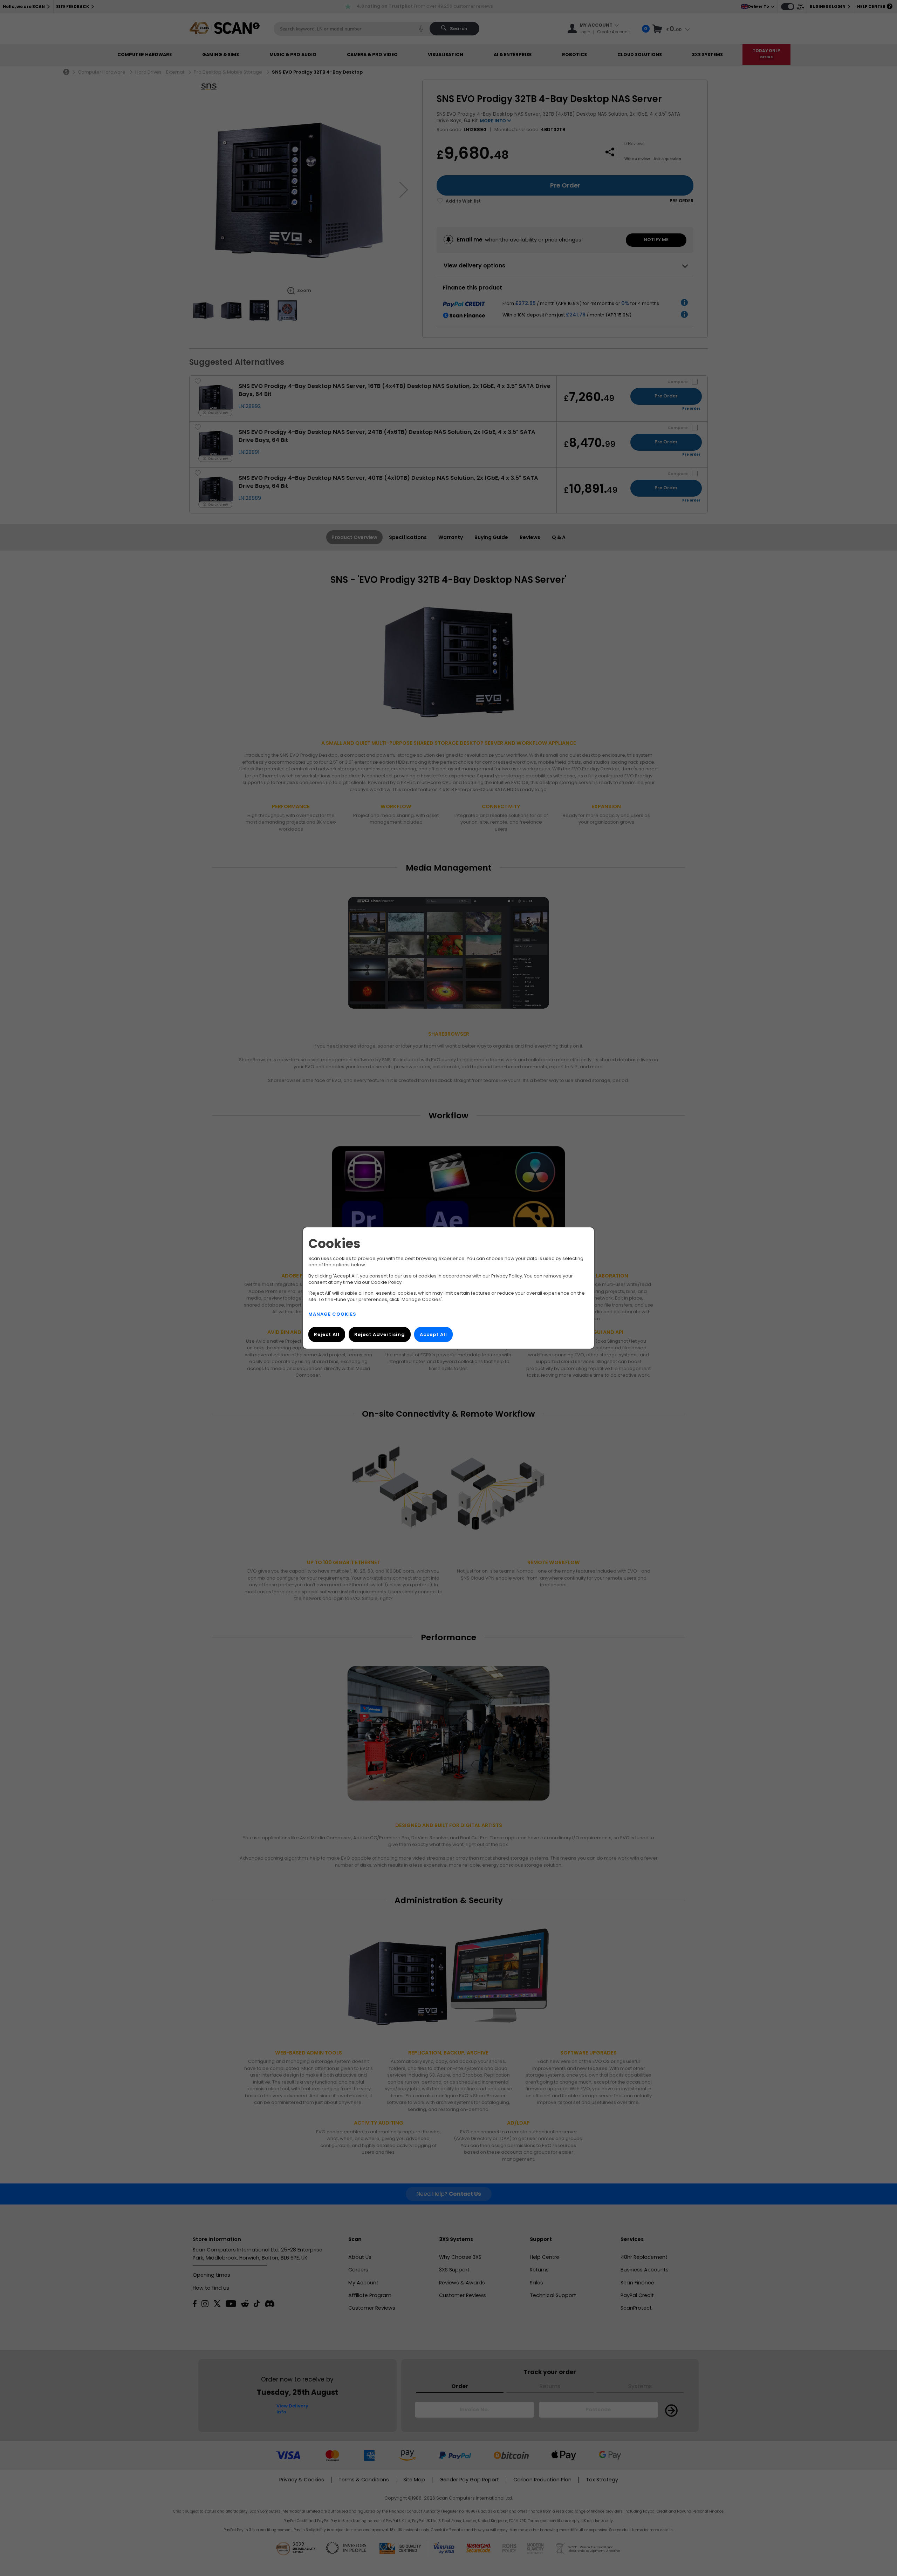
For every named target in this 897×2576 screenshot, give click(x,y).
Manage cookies (332, 1314)
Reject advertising (380, 1334)
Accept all (433, 1334)
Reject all (327, 1334)
